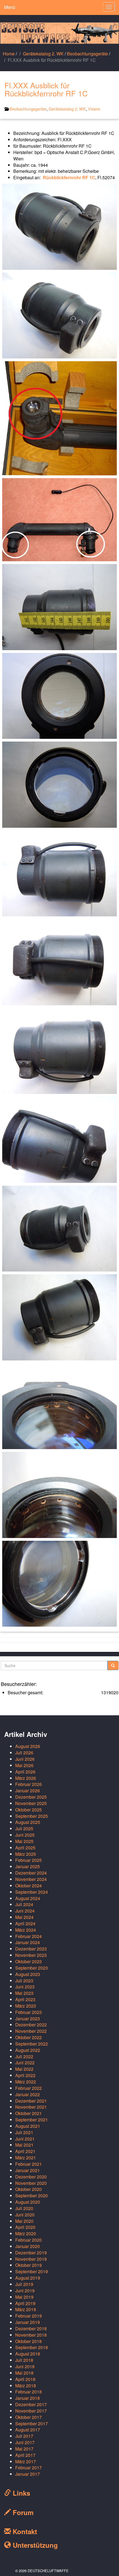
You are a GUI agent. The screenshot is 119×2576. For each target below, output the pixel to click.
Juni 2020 (25, 2215)
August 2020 (28, 2202)
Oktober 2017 (29, 2417)
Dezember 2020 (31, 2177)
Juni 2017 (25, 2442)
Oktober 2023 (29, 1961)
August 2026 (28, 1746)
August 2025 (28, 1822)
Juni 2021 (25, 2139)
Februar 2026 (29, 1784)
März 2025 (26, 1854)
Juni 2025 (25, 1835)
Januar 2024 (28, 1942)
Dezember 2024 (31, 1873)
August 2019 (28, 2278)
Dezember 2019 (31, 2253)
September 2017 (32, 2424)
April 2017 (25, 2455)
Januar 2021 (28, 2170)
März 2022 (26, 2082)
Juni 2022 (25, 2063)
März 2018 (26, 2386)
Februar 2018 (29, 2392)
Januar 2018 (28, 2398)
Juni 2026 (25, 1759)
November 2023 (31, 1955)
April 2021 (25, 2151)
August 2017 (28, 2430)
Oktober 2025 (29, 1810)
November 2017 (31, 2411)
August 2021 (28, 2126)
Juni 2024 (25, 1911)
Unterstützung (34, 2545)
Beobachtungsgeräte (87, 54)
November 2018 (31, 2335)
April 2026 (25, 1772)
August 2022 (28, 2050)
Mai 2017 (24, 2449)
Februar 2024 (29, 1936)
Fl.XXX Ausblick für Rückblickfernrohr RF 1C (46, 89)
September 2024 (32, 1892)
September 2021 (32, 2120)
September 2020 (32, 2196)
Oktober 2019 (29, 2265)
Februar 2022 (29, 2088)
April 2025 (25, 1848)
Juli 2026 (24, 1753)
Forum (22, 2512)
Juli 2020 (24, 2208)
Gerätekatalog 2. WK (43, 54)
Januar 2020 (28, 2246)
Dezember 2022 (31, 2025)
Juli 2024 (24, 1904)
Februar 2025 (29, 1860)
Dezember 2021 (31, 2101)
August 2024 (28, 1898)
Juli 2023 (24, 1981)
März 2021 (26, 2158)
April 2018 (25, 2379)
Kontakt (24, 2531)
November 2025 (31, 1803)
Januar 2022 (28, 2094)
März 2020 (26, 2233)
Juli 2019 (24, 2284)
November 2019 (31, 2259)
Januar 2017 (28, 2474)
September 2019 (32, 2271)
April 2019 (25, 2303)
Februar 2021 (29, 2164)
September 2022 (32, 2044)
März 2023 (26, 2006)
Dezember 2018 (31, 2328)
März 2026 (26, 1778)
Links (20, 2493)
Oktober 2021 (29, 2113)
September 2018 (32, 2347)
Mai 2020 (24, 2221)
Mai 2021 (24, 2145)
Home (9, 54)
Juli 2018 (24, 2360)
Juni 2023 (25, 1987)
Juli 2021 (24, 2132)
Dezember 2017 (31, 2404)
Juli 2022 (24, 2056)
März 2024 (26, 1930)
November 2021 (31, 2107)
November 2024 (31, 1879)
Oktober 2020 (29, 2189)
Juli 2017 (24, 2436)
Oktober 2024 (29, 1886)
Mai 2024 (24, 1917)
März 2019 (26, 2309)
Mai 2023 (24, 1993)
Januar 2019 (28, 2322)
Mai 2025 (24, 1841)
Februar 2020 (29, 2240)
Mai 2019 (24, 2297)
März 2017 (26, 2461)
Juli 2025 (24, 1828)
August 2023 (28, 1974)
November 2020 (31, 2183)
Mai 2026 (24, 1765)
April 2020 (25, 2227)
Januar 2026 (28, 1791)
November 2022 (31, 2031)
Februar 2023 (29, 2012)
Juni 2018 (25, 2366)
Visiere (94, 109)
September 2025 (32, 1816)
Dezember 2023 (31, 1949)
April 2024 (25, 1923)
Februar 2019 (29, 2316)
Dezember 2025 (31, 1797)
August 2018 (28, 2354)
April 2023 (25, 1999)
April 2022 (25, 2075)
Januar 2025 (28, 1866)
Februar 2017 (29, 2468)
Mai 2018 (24, 2373)
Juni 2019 (25, 2291)
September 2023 (32, 1968)
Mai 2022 (24, 2069)
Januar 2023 (28, 2018)
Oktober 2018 (29, 2341)
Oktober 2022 (29, 2037)
